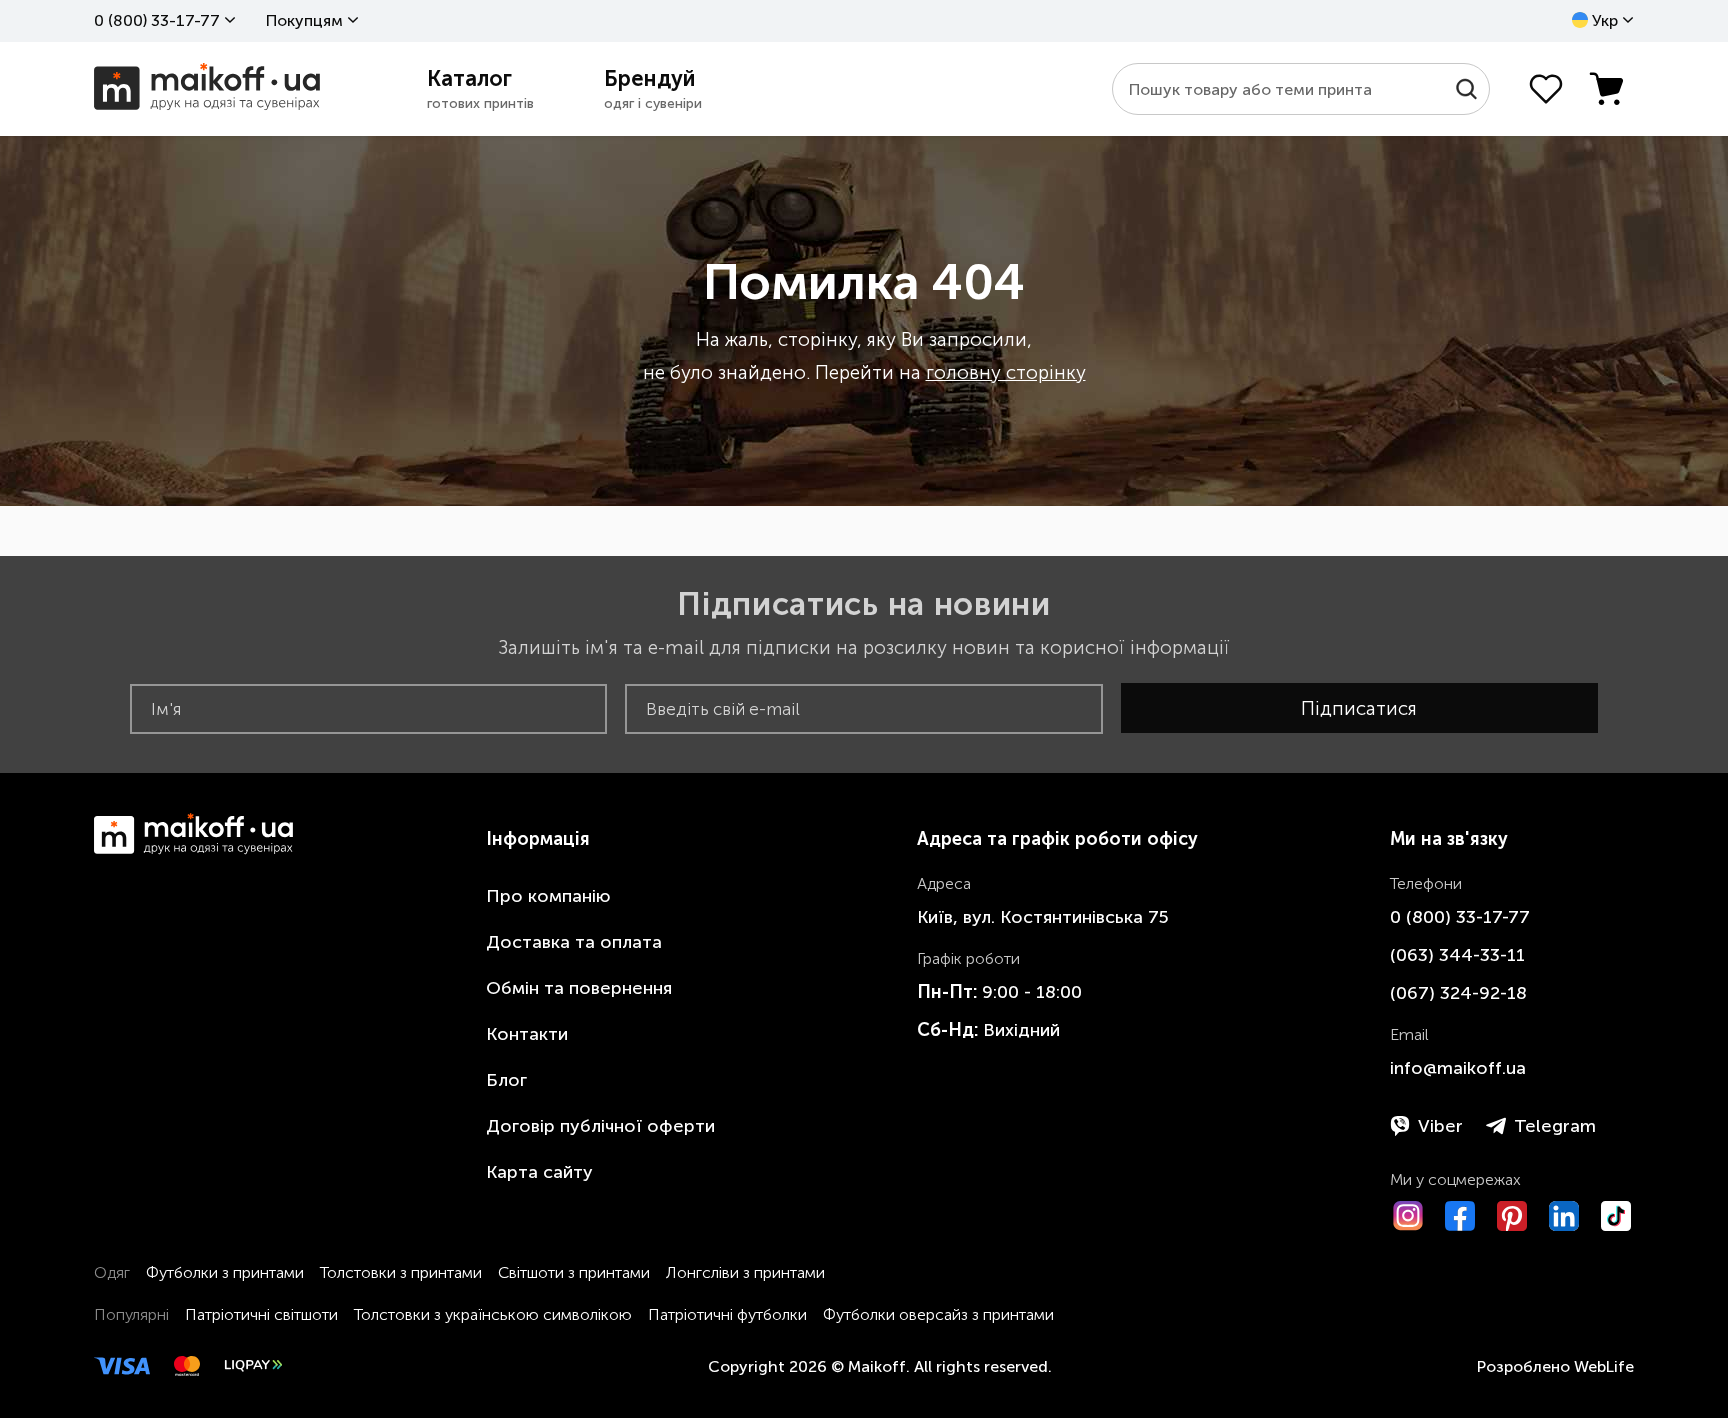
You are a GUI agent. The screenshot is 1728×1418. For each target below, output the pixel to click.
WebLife (1604, 1366)
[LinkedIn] (1564, 1216)
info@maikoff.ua (1458, 1068)
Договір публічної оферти (600, 1126)
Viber (1440, 1126)
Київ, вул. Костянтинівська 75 (1043, 917)
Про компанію (548, 896)
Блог (506, 1080)
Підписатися (1359, 708)
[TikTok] (1616, 1216)
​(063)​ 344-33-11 (1457, 955)
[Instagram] (1408, 1216)
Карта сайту (539, 1172)
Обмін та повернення (579, 988)
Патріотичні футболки (727, 1314)
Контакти (527, 1034)
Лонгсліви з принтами (745, 1272)
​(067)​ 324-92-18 (1458, 993)
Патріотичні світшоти (261, 1314)
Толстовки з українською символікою (493, 1314)
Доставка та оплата (574, 942)
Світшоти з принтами (574, 1272)
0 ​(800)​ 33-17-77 (157, 20)
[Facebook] (1460, 1216)
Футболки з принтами (225, 1272)
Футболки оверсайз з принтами (938, 1314)
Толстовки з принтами (401, 1272)
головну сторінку (1006, 372)
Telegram (1555, 1126)
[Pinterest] (1512, 1216)
